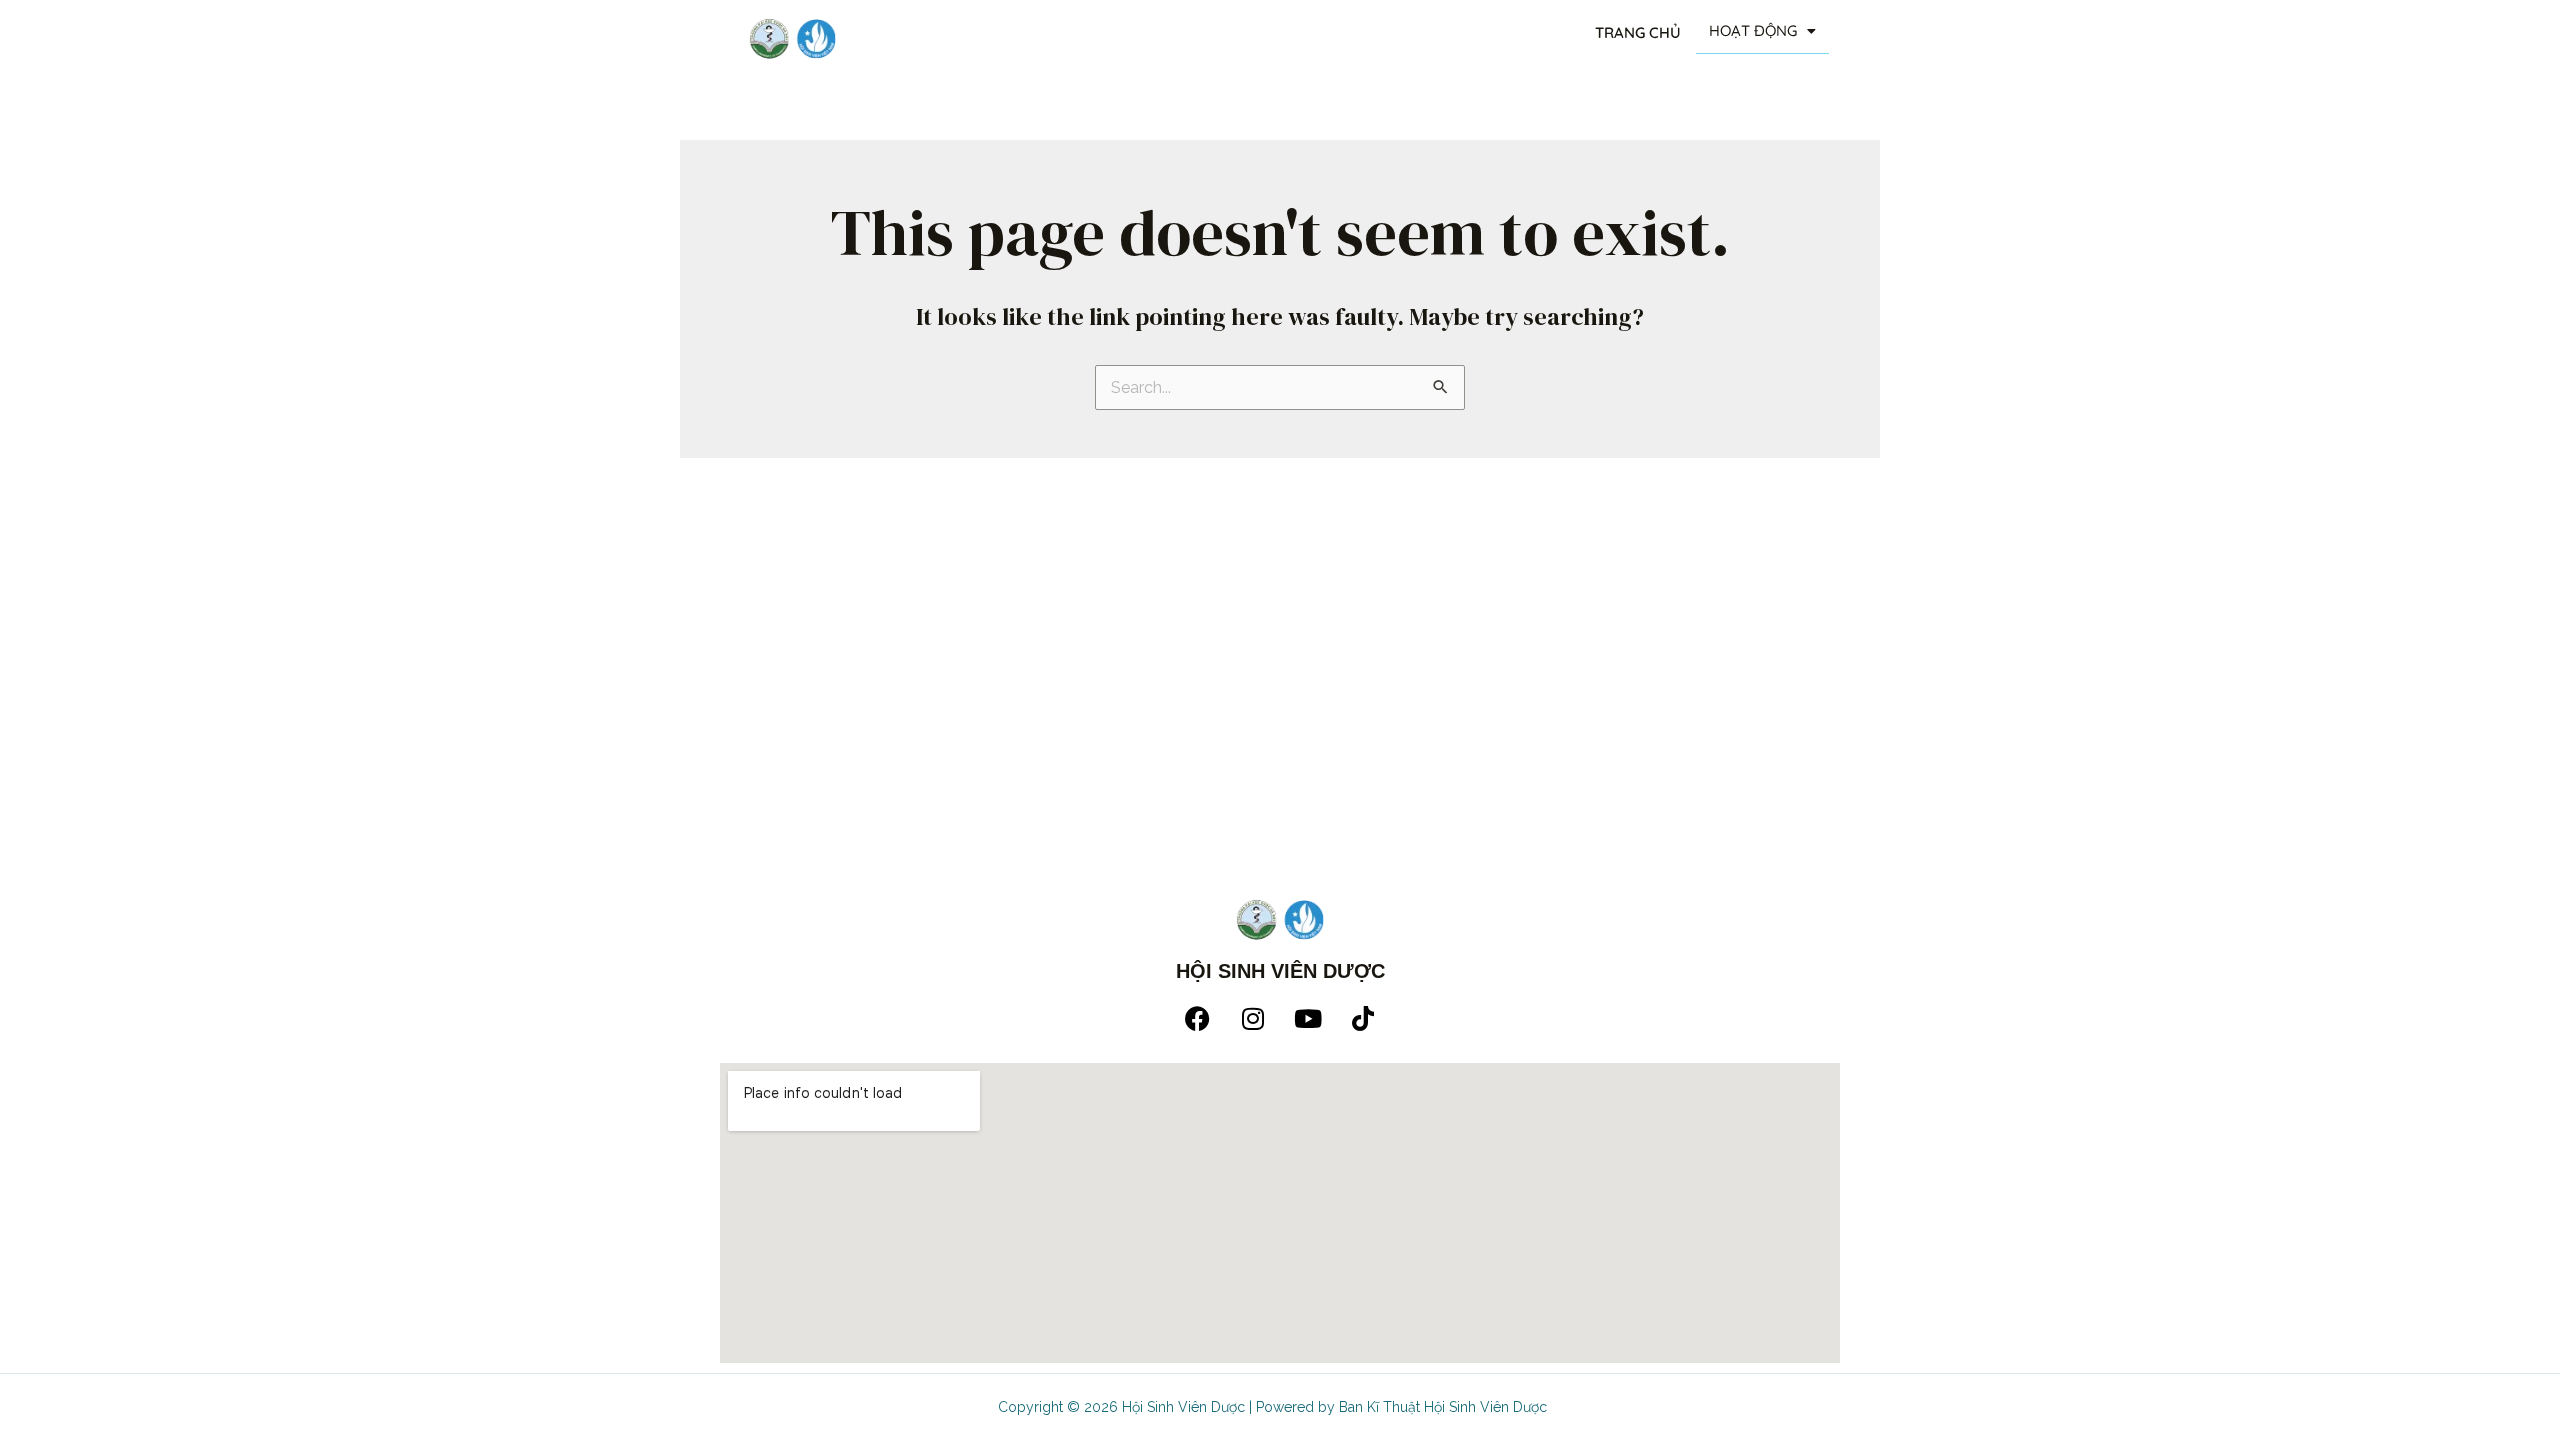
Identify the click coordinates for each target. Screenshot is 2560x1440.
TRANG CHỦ (1638, 32)
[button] (1762, 32)
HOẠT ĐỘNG (1753, 30)
